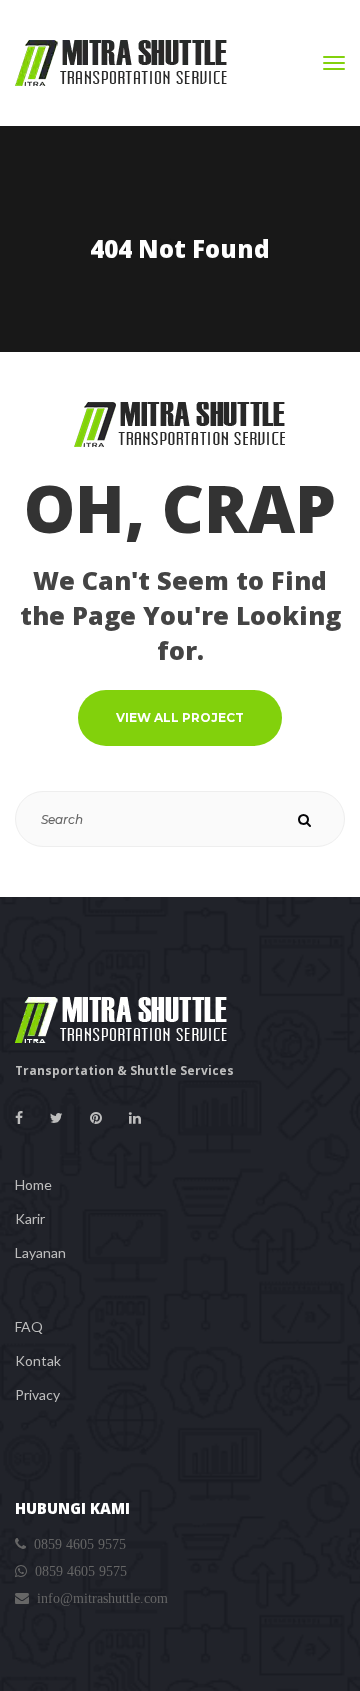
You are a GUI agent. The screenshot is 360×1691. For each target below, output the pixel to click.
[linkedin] (135, 1118)
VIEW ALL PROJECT (180, 717)
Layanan (40, 1252)
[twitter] (56, 1118)
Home (33, 1184)
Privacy (37, 1394)
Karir (30, 1218)
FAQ (29, 1326)
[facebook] (19, 1118)
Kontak (38, 1360)
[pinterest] (96, 1118)
